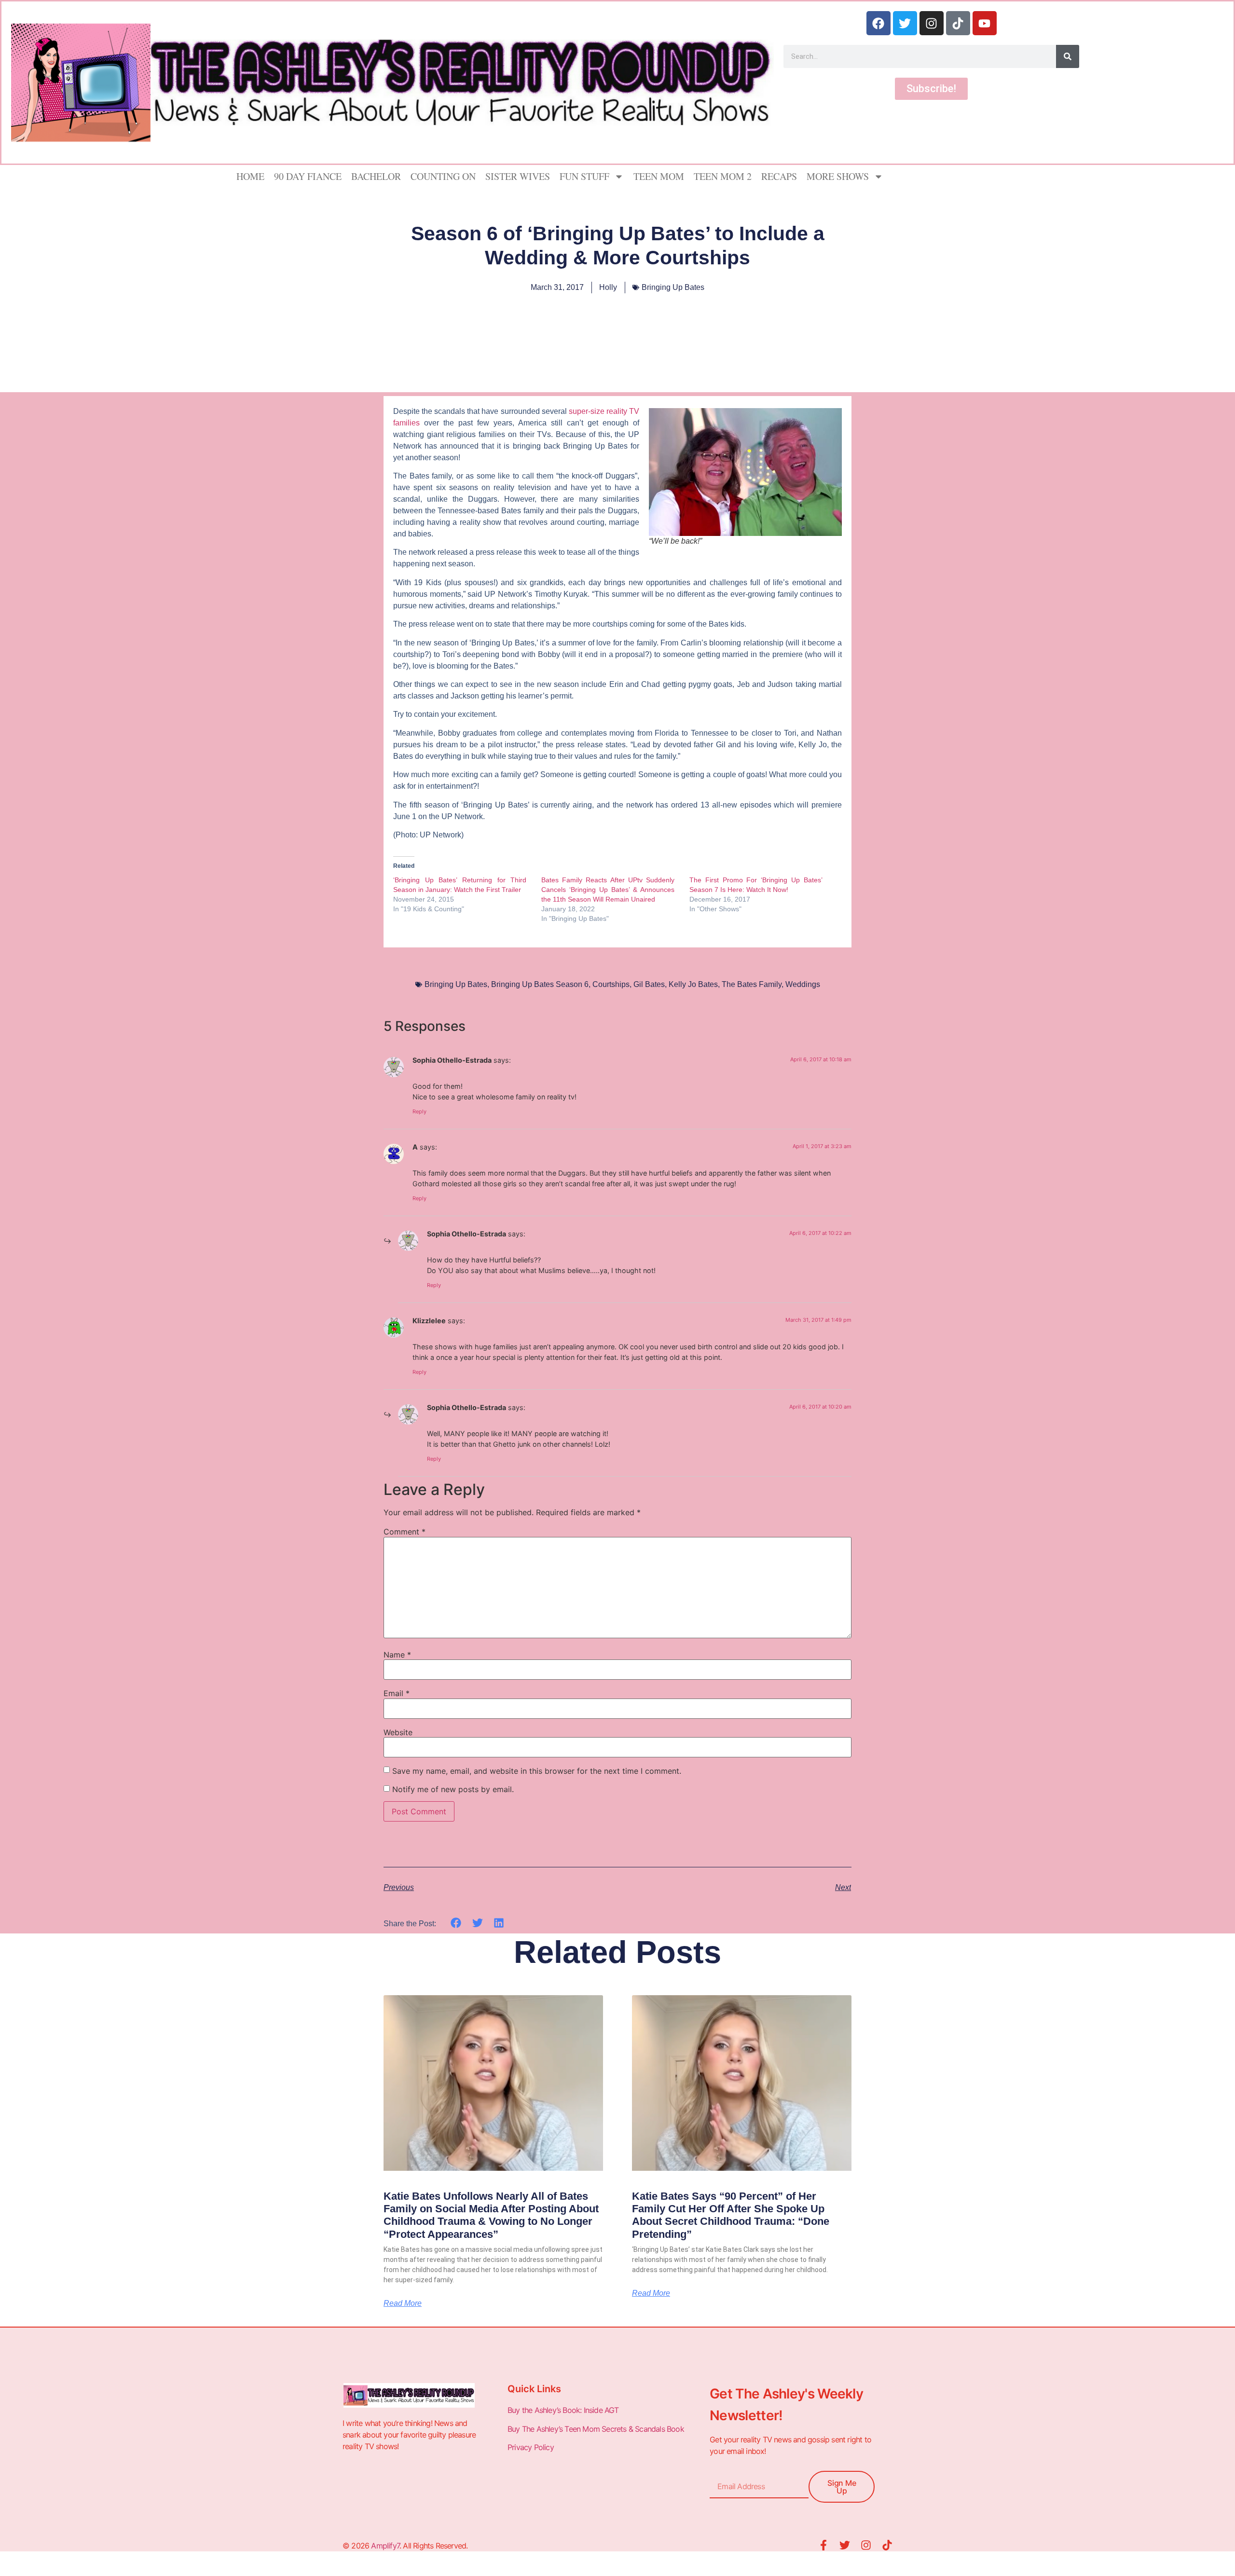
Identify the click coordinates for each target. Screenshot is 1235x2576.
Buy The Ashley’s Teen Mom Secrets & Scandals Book (596, 2429)
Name (397, 1655)
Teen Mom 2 (723, 176)
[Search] (1068, 56)
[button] (456, 1923)
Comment (405, 1532)
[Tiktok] (958, 23)
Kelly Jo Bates (693, 984)
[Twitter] (905, 23)
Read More (403, 2303)
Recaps (779, 176)
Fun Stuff (584, 176)
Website (398, 1732)
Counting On (443, 176)
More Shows (838, 176)
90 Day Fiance (308, 176)
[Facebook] (878, 23)
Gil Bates (649, 984)
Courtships (611, 984)
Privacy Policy (532, 2447)
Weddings (803, 984)
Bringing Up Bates (673, 287)
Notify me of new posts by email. (453, 1789)
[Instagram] (932, 23)
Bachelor (376, 176)
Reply (419, 1111)
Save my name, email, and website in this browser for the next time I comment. (537, 1771)
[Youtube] (985, 23)
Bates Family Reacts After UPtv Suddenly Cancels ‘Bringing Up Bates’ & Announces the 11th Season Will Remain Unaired (608, 890)
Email (397, 1693)
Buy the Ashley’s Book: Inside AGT (563, 2410)
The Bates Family (752, 984)
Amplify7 (385, 2546)
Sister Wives (518, 176)
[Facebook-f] (823, 2545)
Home (250, 176)
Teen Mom (659, 176)
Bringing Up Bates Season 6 (540, 984)
